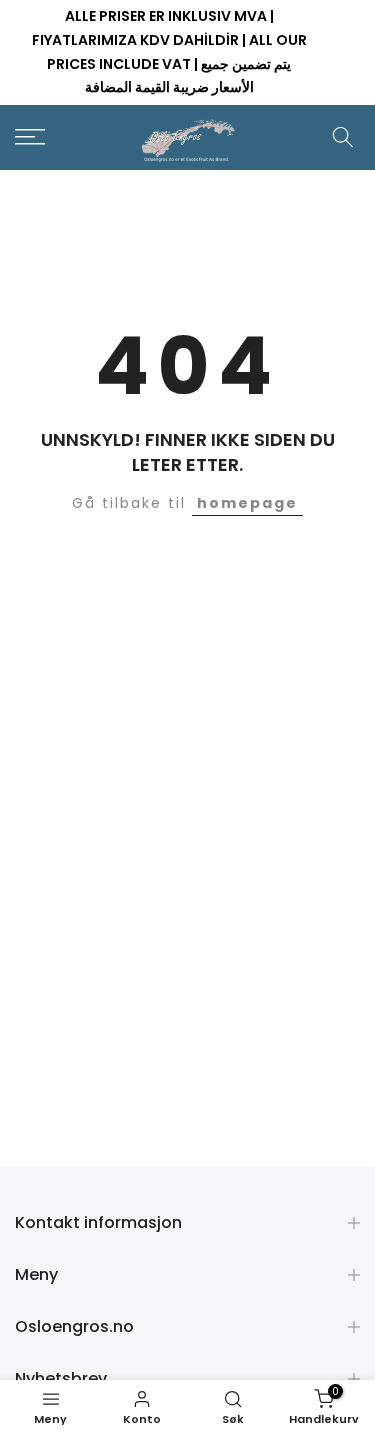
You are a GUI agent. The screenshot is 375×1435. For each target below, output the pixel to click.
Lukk (346, 53)
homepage (247, 503)
